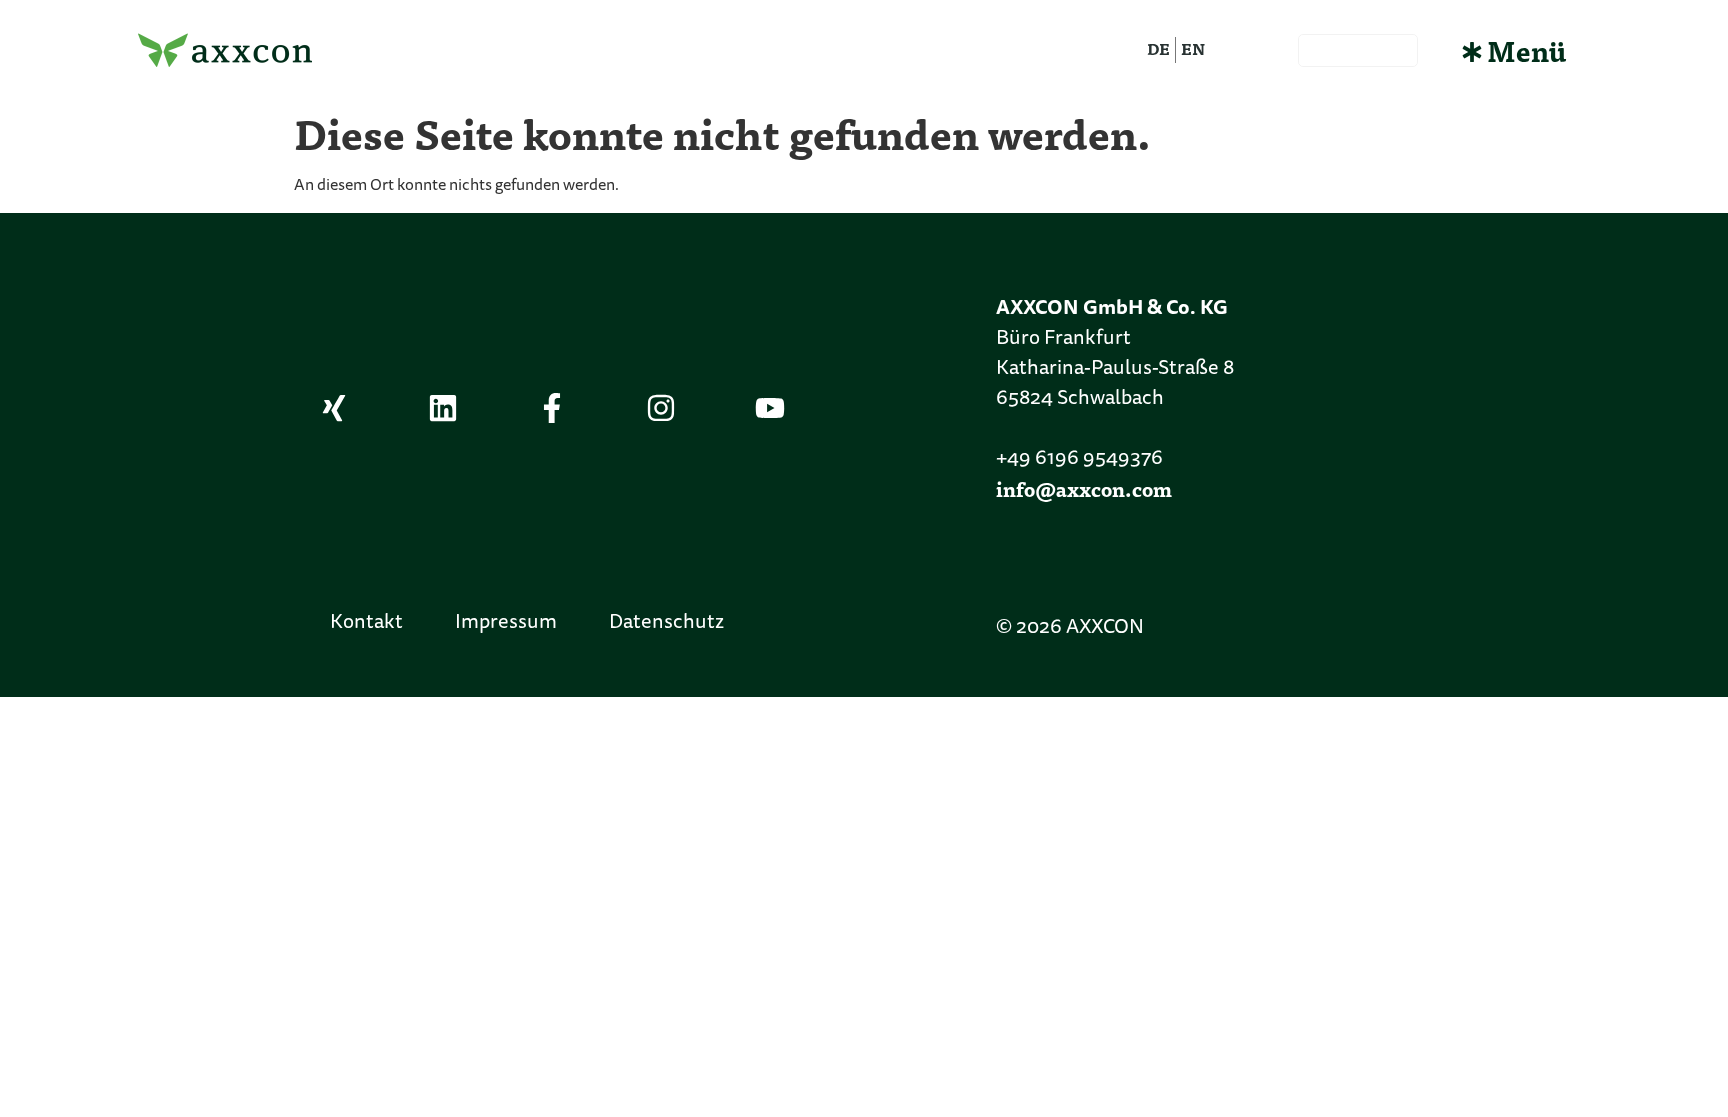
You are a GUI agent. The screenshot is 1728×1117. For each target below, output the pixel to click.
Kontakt (366, 623)
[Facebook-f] (552, 408)
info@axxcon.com (1084, 488)
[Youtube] (770, 408)
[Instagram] (661, 408)
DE (1158, 48)
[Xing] (334, 408)
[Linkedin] (443, 408)
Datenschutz (666, 623)
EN (1193, 48)
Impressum (506, 623)
